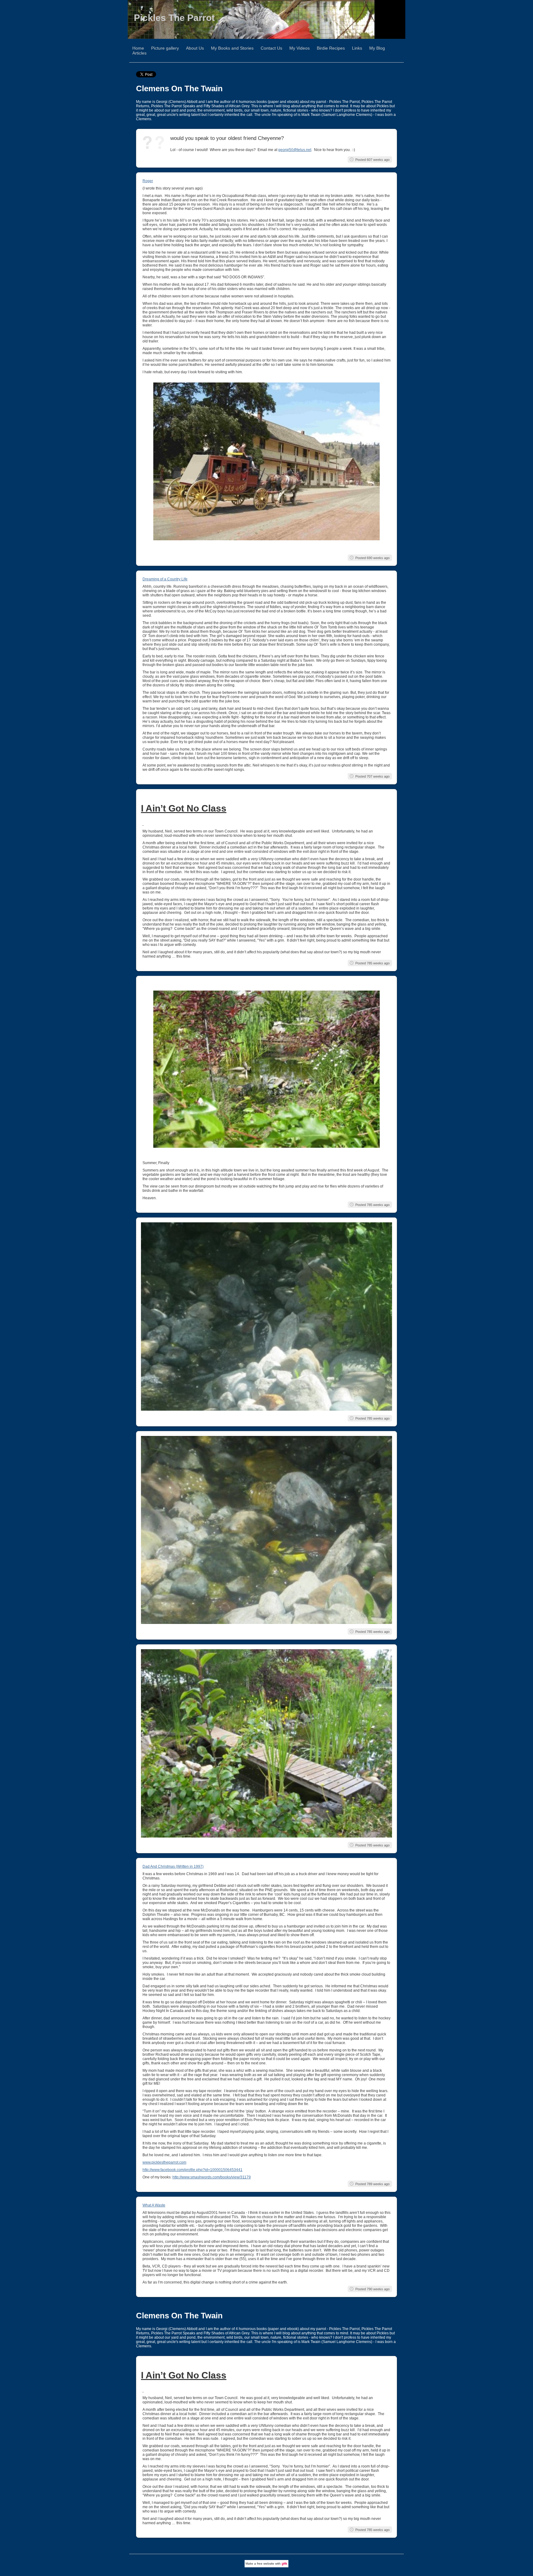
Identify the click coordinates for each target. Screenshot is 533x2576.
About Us (195, 48)
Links (357, 48)
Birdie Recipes (331, 48)
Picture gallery (165, 48)
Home (138, 48)
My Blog (377, 48)
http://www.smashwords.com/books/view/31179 (212, 2177)
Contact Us (271, 48)
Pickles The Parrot (174, 18)
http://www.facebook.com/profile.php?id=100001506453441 (192, 2170)
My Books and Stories (232, 48)
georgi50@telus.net (295, 150)
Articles (139, 53)
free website (266, 2564)
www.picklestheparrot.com (164, 2162)
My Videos (300, 48)
